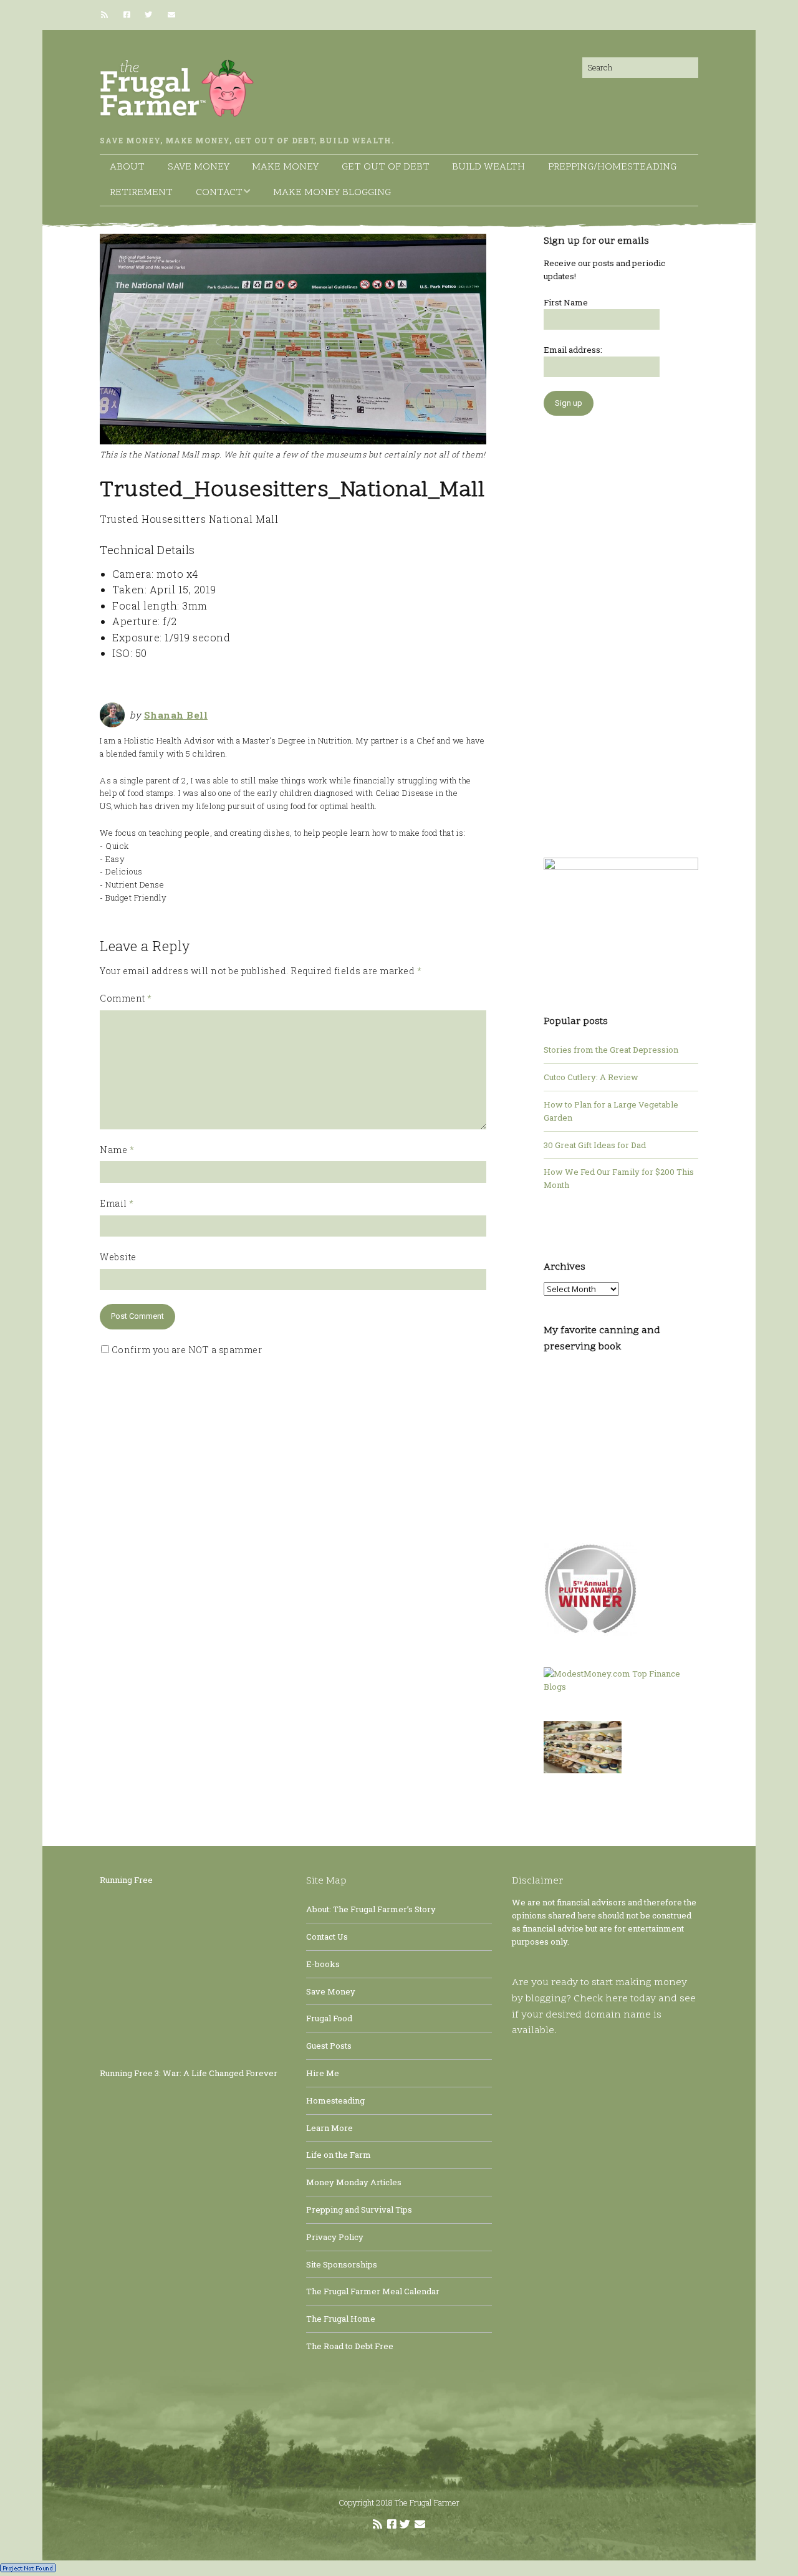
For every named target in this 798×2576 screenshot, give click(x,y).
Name (117, 1150)
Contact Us (327, 1937)
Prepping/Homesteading (612, 167)
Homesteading (335, 2100)
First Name (566, 302)
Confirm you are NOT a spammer (185, 1350)
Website (118, 1257)
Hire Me (323, 2073)
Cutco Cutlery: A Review (591, 1077)
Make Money (285, 167)
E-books (323, 1964)
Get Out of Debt (386, 167)
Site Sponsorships (342, 2264)
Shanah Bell (176, 715)
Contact (219, 193)
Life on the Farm (339, 2155)
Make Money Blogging (332, 193)
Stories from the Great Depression (611, 1050)
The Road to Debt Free (350, 2346)
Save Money (199, 167)
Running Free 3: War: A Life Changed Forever (189, 2073)
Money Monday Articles (354, 2182)
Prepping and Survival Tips (359, 2210)
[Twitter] (148, 15)
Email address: (573, 350)
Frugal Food (329, 2018)
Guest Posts (329, 2046)
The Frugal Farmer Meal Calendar (373, 2291)
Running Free (126, 1880)
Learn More (329, 2128)
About (127, 167)
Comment (126, 998)
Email (117, 1203)
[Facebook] (127, 15)
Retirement (141, 193)
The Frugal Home (341, 2319)
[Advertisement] (621, 630)
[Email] (171, 15)
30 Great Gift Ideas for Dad (595, 1145)
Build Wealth (488, 167)
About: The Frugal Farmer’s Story (371, 1909)
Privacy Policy (335, 2237)
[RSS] (108, 15)
